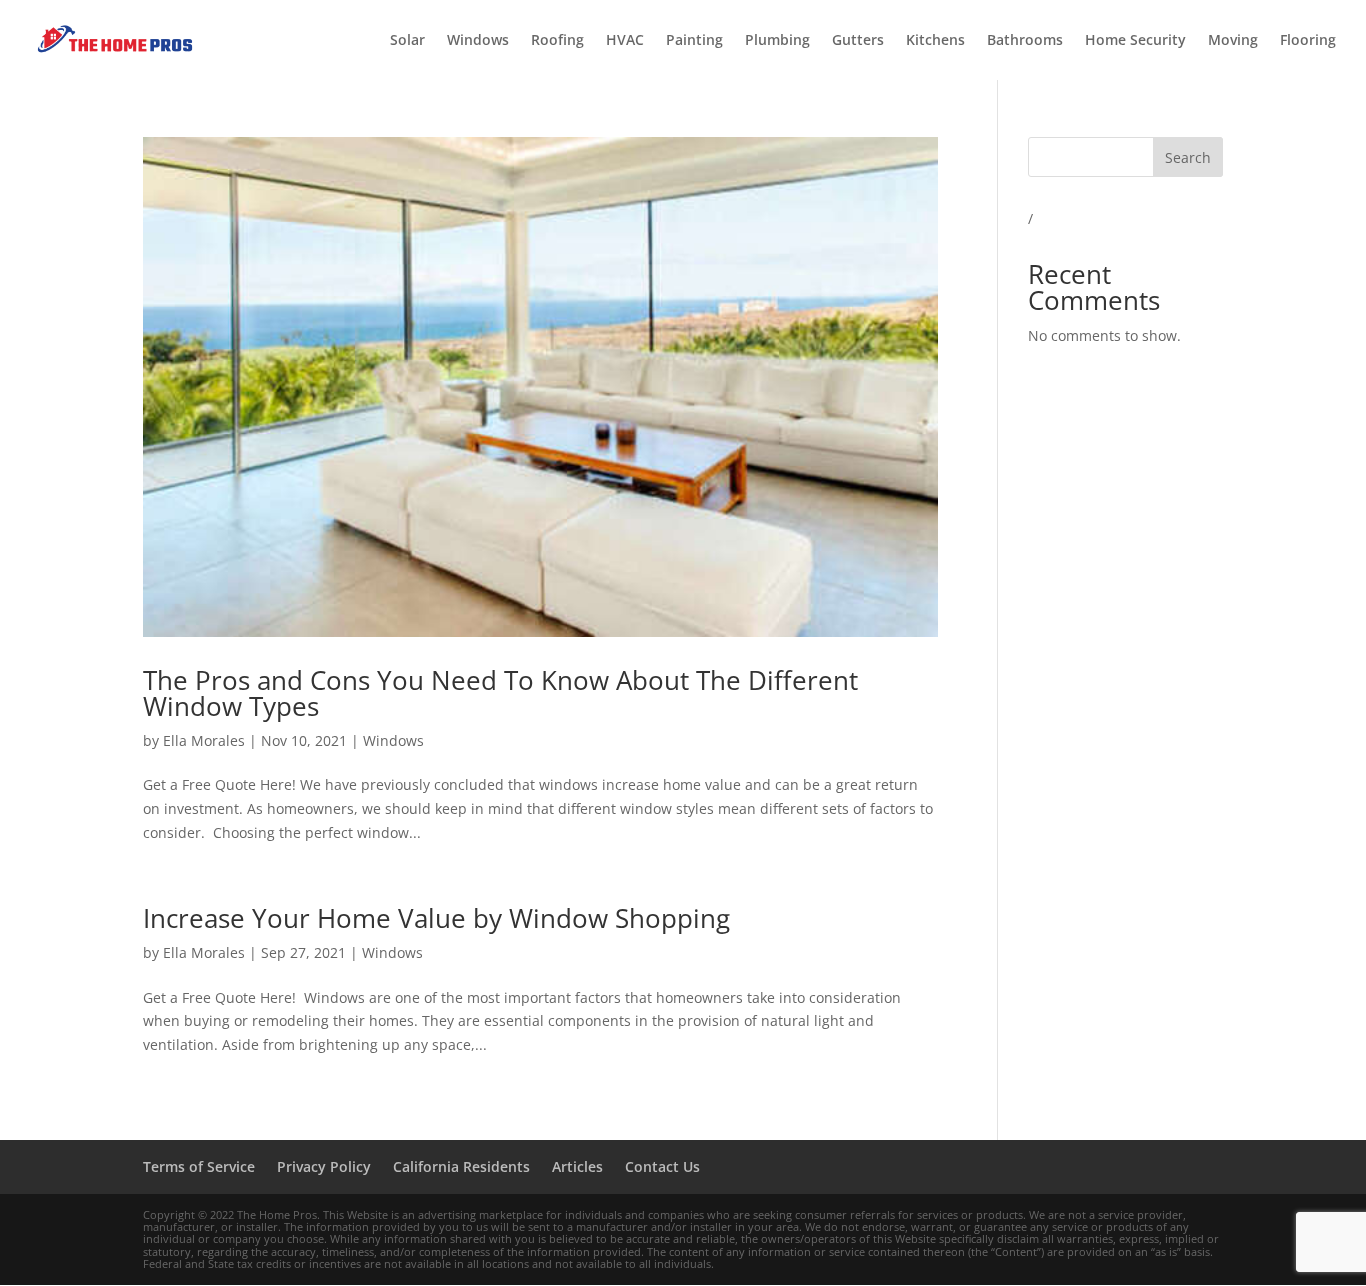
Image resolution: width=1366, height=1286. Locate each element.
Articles (577, 1166)
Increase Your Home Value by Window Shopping (436, 918)
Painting (694, 41)
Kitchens (935, 41)
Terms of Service (199, 1166)
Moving (1233, 41)
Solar (407, 41)
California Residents (461, 1166)
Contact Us (662, 1166)
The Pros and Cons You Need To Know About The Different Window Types (500, 693)
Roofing (557, 41)
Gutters (858, 41)
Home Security (1135, 41)
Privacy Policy (324, 1166)
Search (1188, 157)
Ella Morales (204, 740)
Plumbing (777, 41)
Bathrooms (1025, 41)
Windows (478, 41)
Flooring (1308, 41)
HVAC (625, 41)
